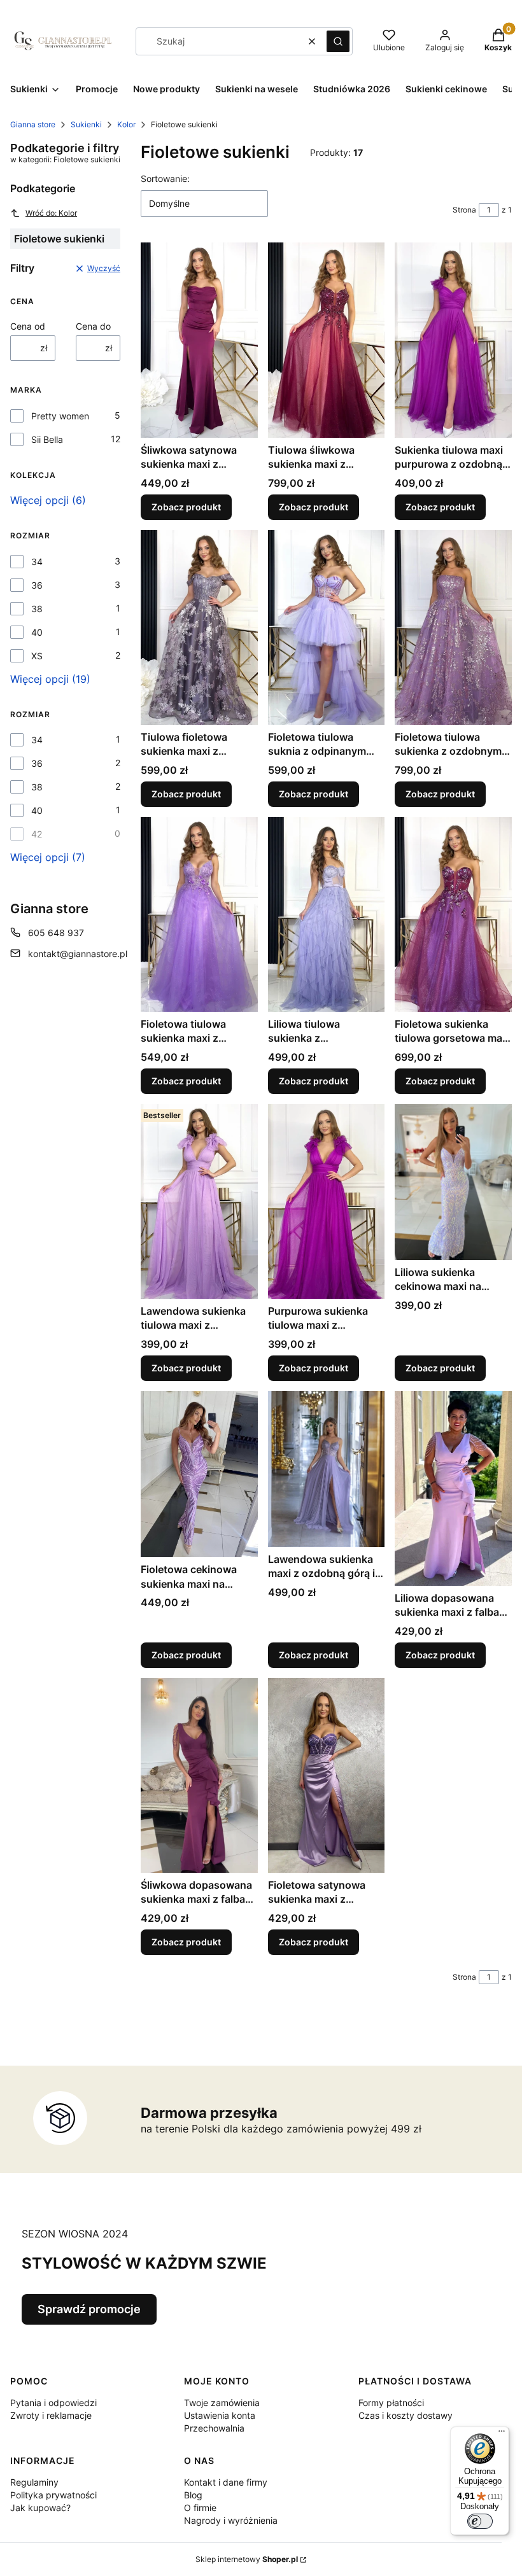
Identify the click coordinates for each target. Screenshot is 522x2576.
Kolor (126, 124)
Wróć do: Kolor (51, 213)
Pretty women (60, 416)
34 (37, 562)
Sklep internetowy (247, 2559)
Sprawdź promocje (89, 2309)
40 (37, 632)
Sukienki (86, 124)
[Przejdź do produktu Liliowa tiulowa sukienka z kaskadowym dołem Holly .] (327, 914)
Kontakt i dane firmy (226, 2482)
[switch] (480, 2521)
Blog (193, 2495)
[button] (338, 41)
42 (37, 834)
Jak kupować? (40, 2508)
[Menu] (502, 2434)
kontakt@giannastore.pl (78, 954)
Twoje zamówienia (222, 2403)
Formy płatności (391, 2403)
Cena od (28, 326)
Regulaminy (34, 2482)
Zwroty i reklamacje (51, 2415)
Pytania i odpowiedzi (53, 2403)
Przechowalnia (214, 2428)
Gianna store (33, 124)
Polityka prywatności (53, 2495)
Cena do (93, 326)
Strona (464, 210)
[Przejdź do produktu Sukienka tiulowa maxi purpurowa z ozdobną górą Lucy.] (453, 340)
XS (37, 656)
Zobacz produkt (186, 507)
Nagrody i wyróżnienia (231, 2520)
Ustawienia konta (220, 2415)
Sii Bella (47, 439)
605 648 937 (56, 933)
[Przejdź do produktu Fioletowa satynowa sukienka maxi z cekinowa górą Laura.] (327, 1775)
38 (37, 609)
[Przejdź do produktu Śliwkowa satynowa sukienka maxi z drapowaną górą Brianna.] (199, 340)
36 (37, 585)
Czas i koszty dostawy (406, 2415)
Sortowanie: (165, 178)
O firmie (200, 2508)
